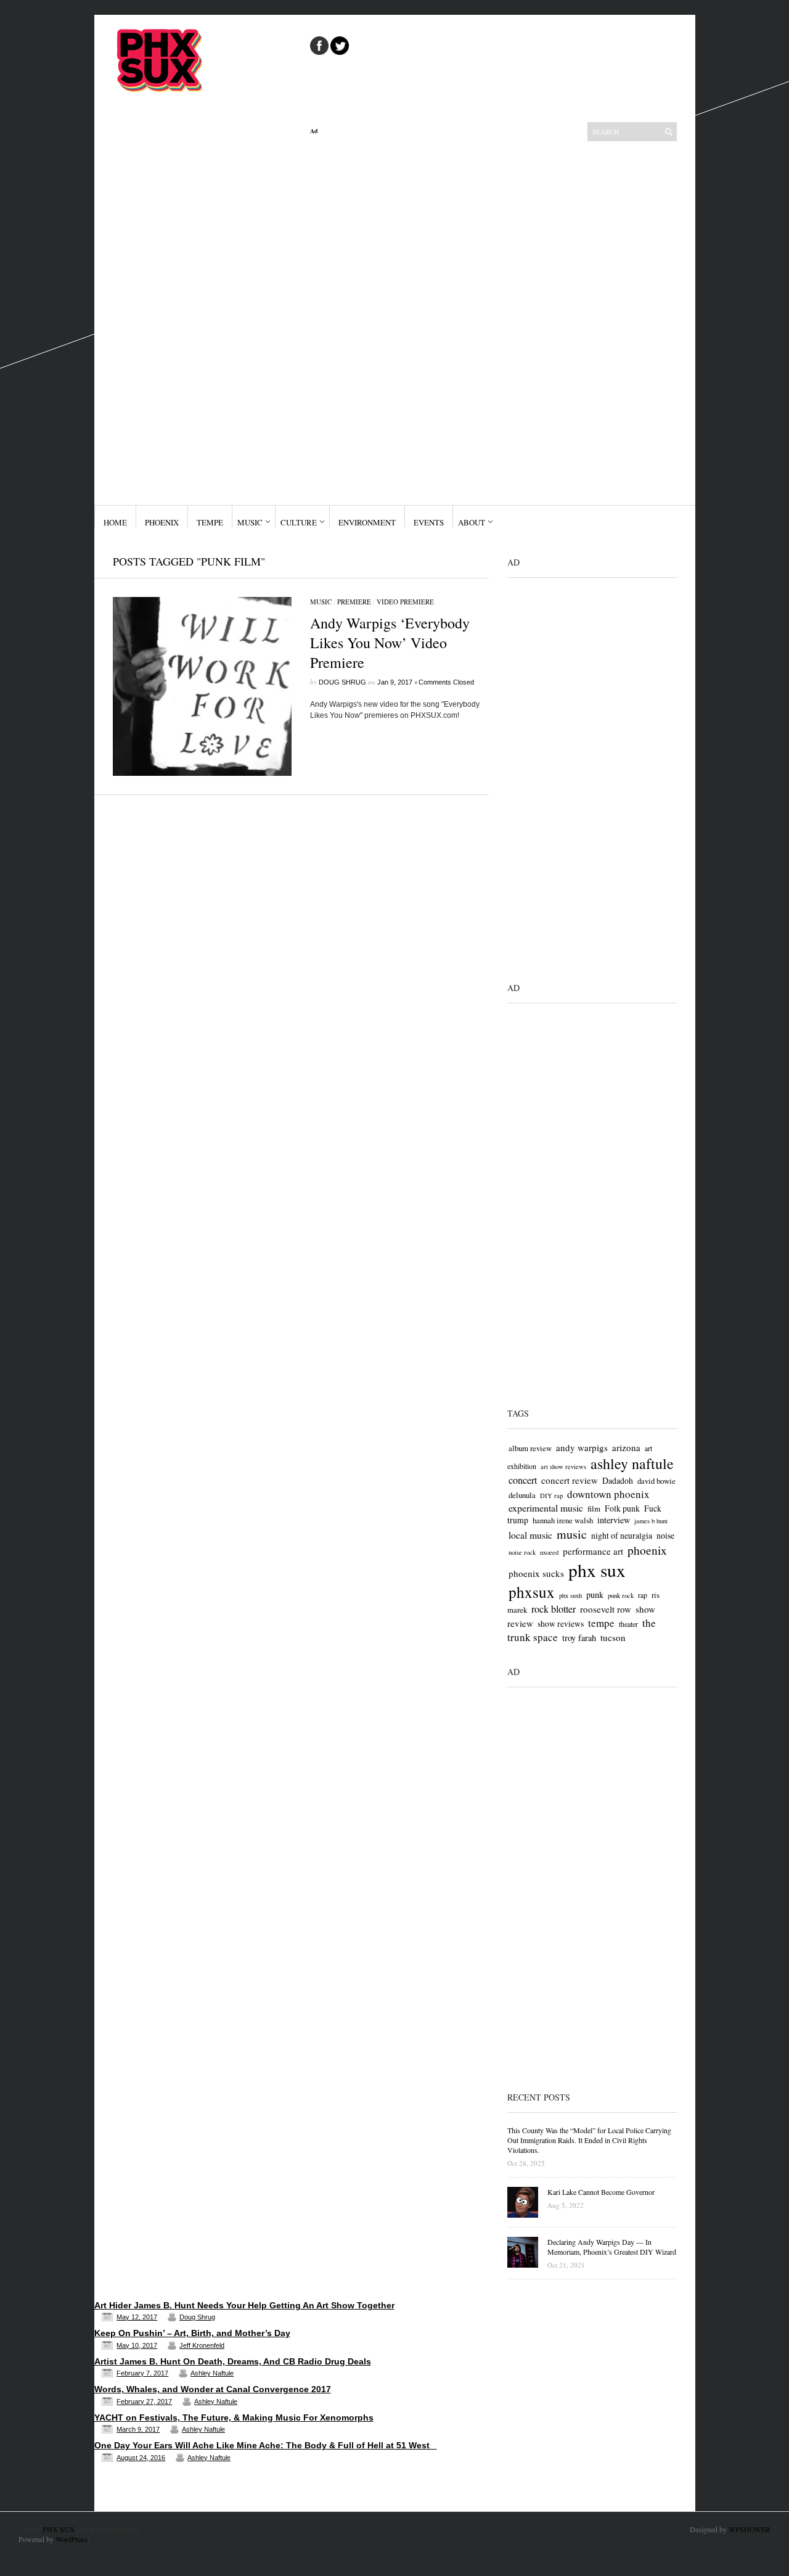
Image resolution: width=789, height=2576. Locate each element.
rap (643, 1595)
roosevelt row (606, 1609)
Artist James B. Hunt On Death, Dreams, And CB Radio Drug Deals (233, 2361)
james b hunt (651, 1521)
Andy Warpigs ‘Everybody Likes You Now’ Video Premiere (390, 643)
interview (614, 1520)
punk (595, 1595)
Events (429, 522)
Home (115, 522)
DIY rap (551, 1496)
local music (530, 1535)
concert (523, 1480)
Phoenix (162, 522)
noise (665, 1535)
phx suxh (570, 1595)
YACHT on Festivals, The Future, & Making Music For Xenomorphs (234, 2418)
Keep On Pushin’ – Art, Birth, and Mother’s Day (192, 2333)
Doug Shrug (342, 682)
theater (628, 1624)
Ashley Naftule (212, 2373)
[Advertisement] (399, 320)
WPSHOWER (750, 2529)
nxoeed (549, 1552)
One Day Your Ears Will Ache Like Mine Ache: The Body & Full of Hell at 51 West (266, 2445)
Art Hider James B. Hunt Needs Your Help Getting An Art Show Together (244, 2305)
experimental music (546, 1508)
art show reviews (563, 1467)
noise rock (522, 1552)
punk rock (621, 1595)
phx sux (597, 1570)
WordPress (72, 2539)
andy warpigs (582, 1447)
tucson (613, 1637)
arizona (626, 1447)
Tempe (210, 522)
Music (250, 522)
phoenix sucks (536, 1573)
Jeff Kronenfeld (202, 2345)
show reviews (561, 1623)
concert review (570, 1480)
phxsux (532, 1592)
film (594, 1508)
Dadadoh (618, 1480)
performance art (593, 1551)
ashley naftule (632, 1463)
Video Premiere (405, 602)
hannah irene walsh (563, 1520)
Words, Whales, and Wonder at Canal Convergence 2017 (213, 2389)
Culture (299, 522)
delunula (522, 1495)
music (572, 1534)
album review (530, 1448)
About (472, 522)
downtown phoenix (608, 1494)
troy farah (579, 1638)
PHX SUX (59, 2529)
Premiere (354, 602)
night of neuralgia (622, 1535)
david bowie (656, 1481)
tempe (601, 1623)
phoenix (647, 1550)
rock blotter (554, 1609)
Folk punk (622, 1508)
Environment (367, 522)
